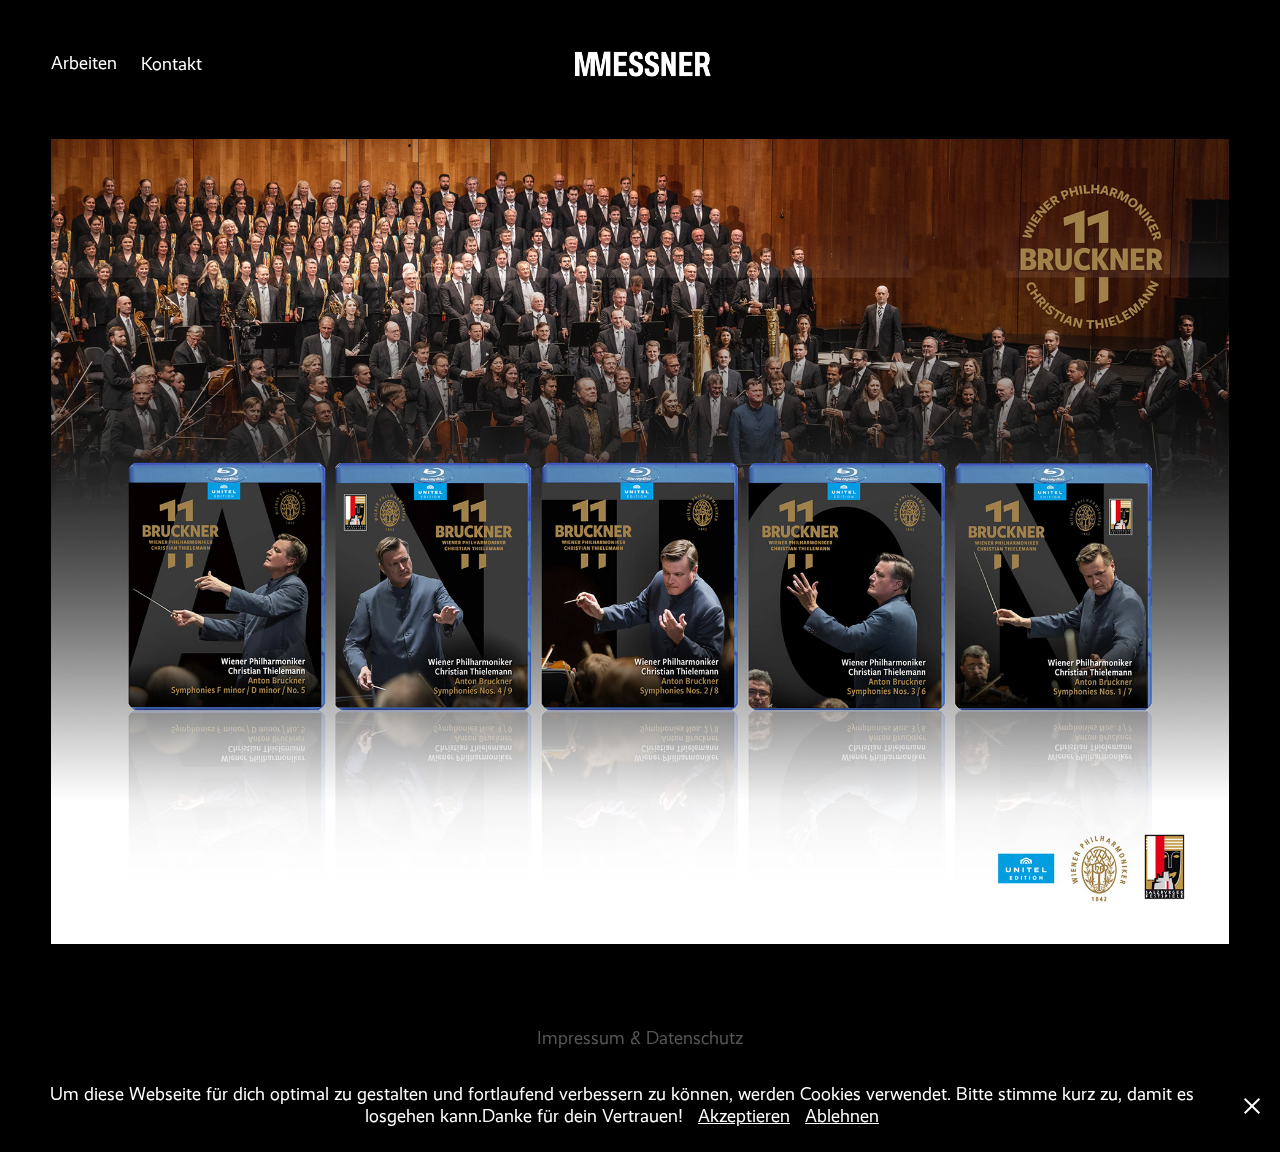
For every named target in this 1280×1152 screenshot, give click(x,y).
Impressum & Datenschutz (640, 1038)
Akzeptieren (744, 1116)
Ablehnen (842, 1116)
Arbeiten (84, 63)
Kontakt (171, 64)
